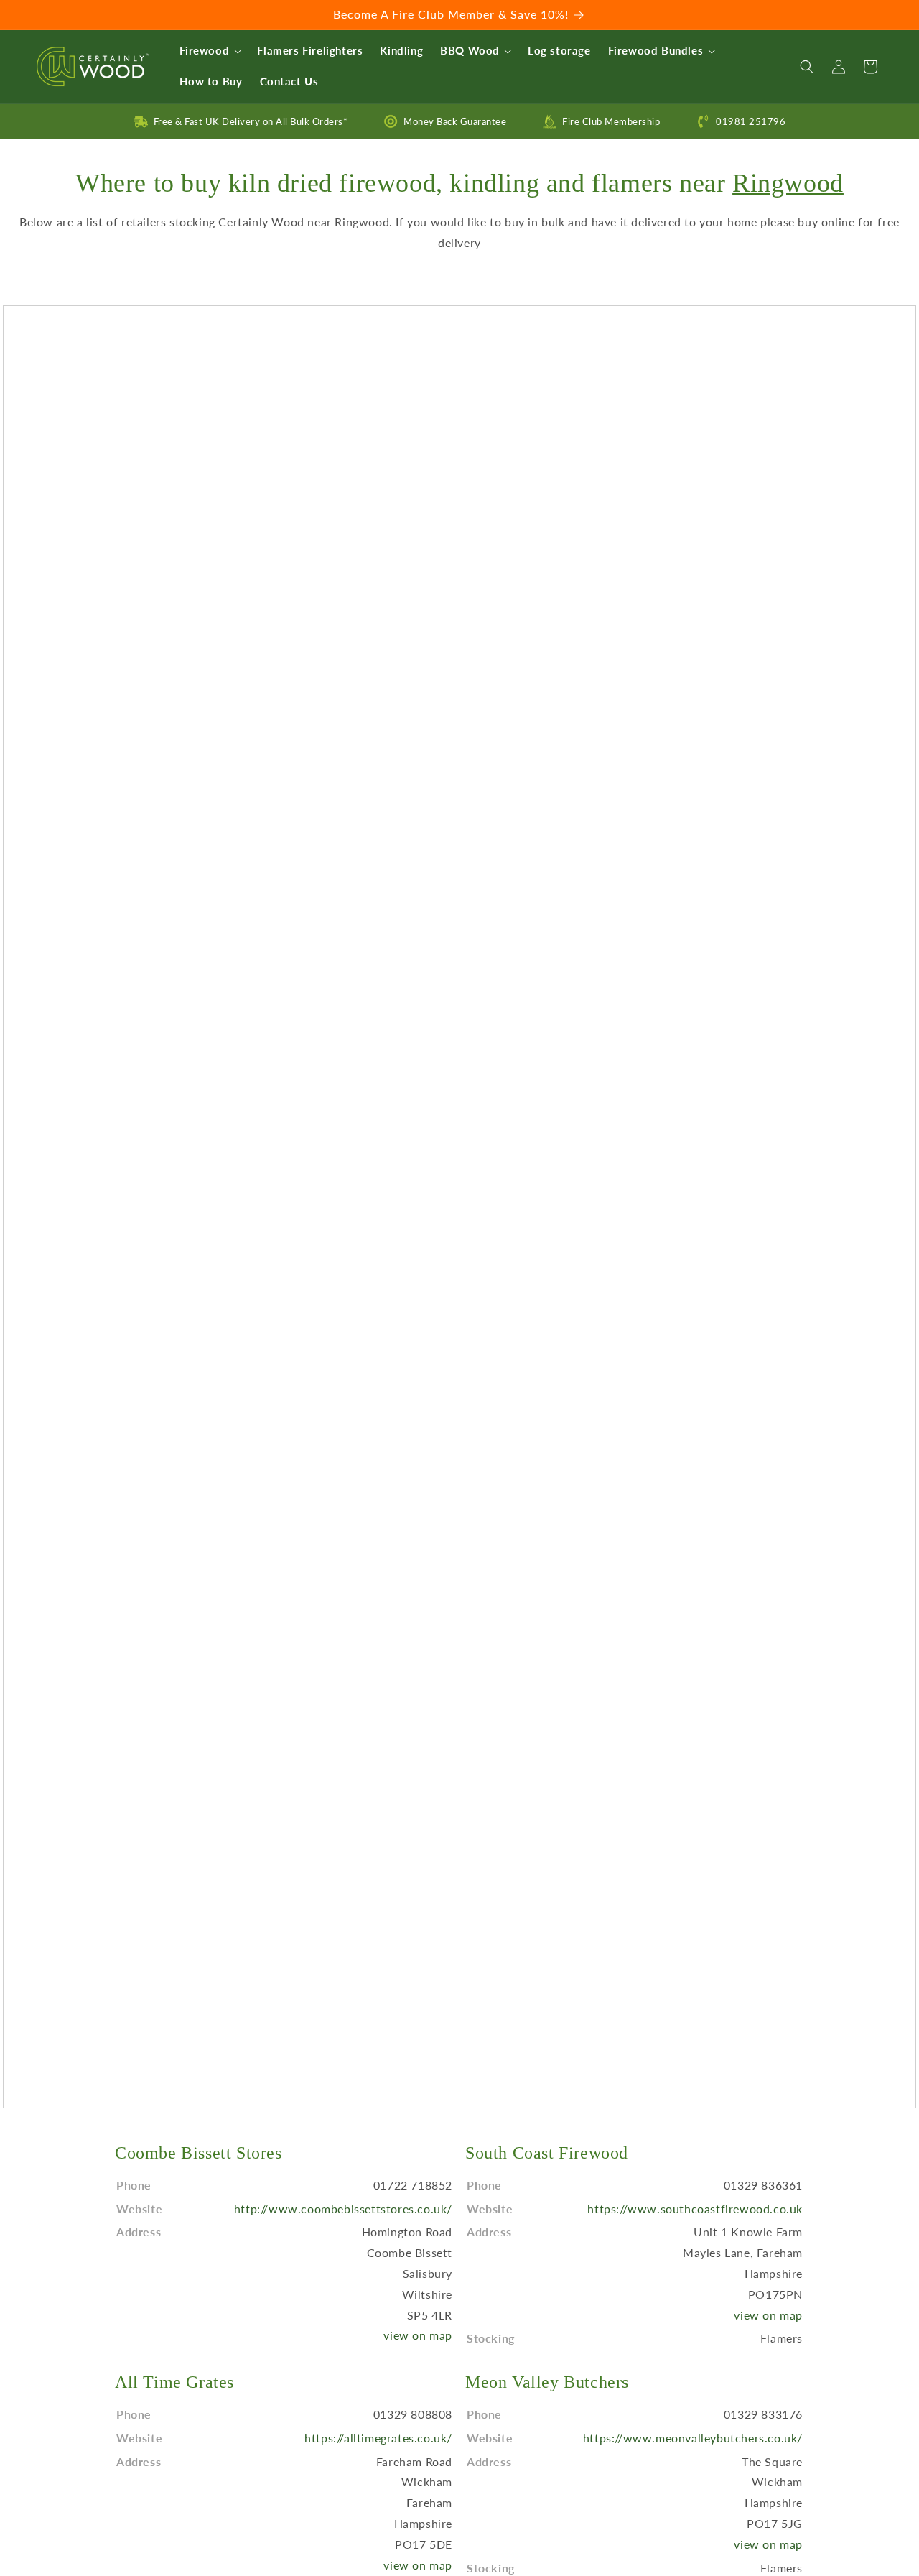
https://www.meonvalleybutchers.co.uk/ (693, 2438)
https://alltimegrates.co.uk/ (378, 2438)
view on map (418, 2335)
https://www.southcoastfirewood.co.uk (695, 2209)
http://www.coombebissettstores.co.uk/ (343, 2209)
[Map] (459, 1207)
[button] (210, 51)
